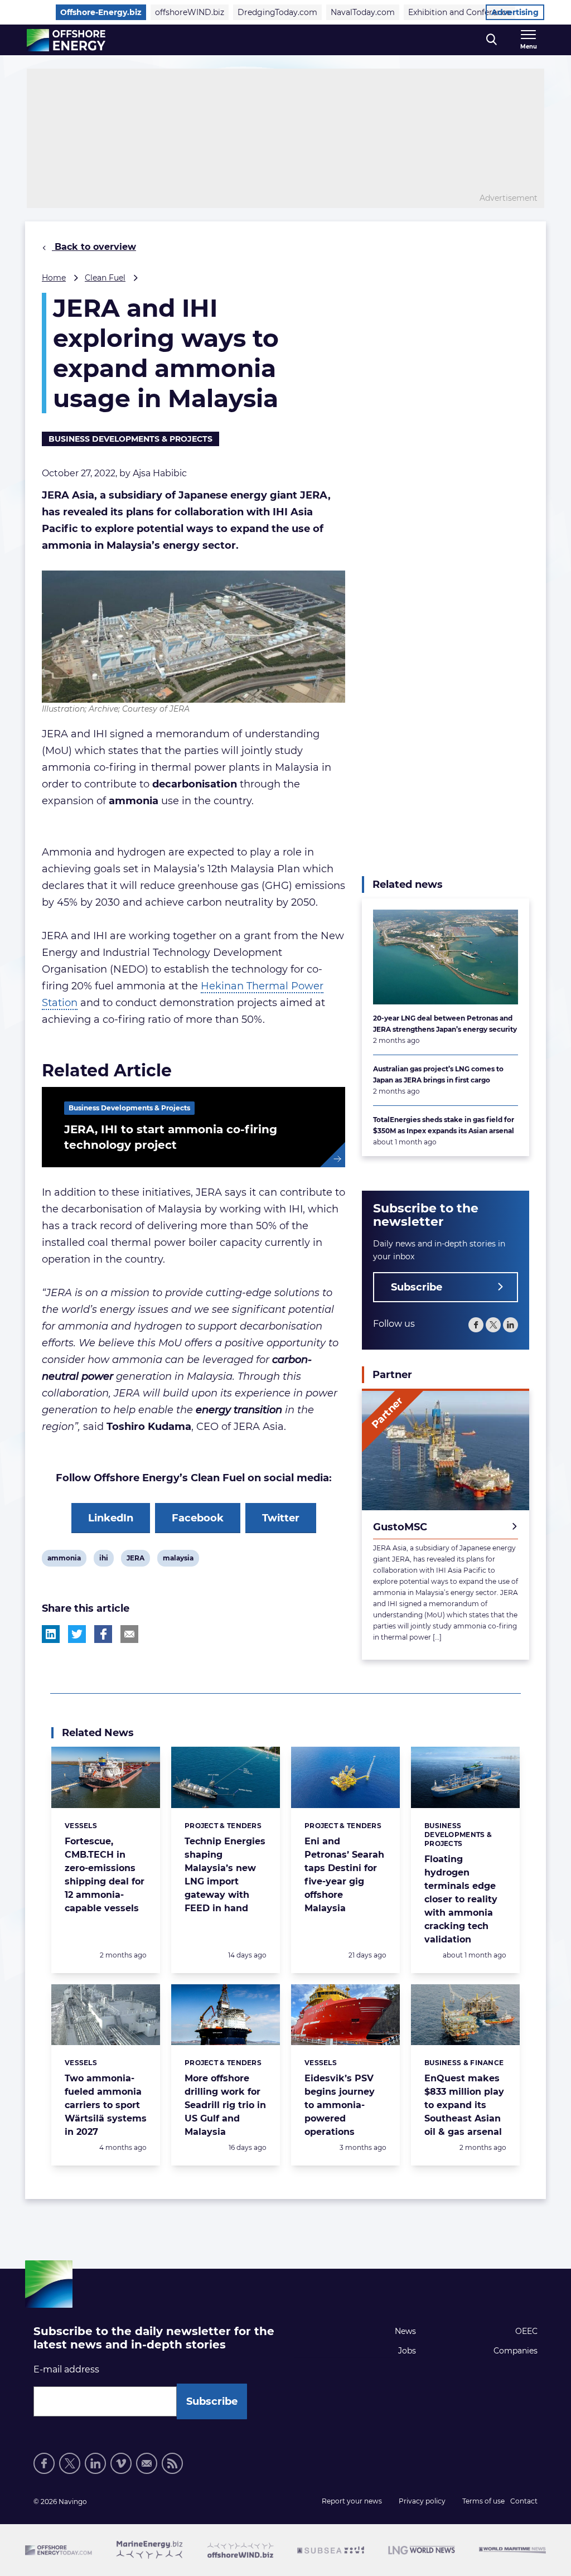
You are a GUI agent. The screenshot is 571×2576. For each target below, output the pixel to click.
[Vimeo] (121, 2463)
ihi (106, 1560)
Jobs (407, 2351)
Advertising (515, 12)
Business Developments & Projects (130, 439)
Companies (516, 2351)
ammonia (64, 1560)
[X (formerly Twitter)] (493, 1325)
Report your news (352, 2501)
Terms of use (483, 2501)
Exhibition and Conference (459, 12)
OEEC (526, 2331)
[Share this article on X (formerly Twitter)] (77, 1634)
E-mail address (66, 2369)
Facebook (198, 1518)
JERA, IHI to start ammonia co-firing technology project (171, 1137)
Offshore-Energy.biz (101, 12)
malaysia (178, 1560)
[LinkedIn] (510, 1325)
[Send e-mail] (147, 2463)
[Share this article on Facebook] (103, 1634)
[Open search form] (492, 40)
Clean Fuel (105, 278)
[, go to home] (66, 40)
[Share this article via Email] (129, 1634)
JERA (135, 1560)
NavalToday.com (363, 12)
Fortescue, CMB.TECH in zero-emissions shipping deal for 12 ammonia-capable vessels (105, 1875)
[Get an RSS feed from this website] (172, 2463)
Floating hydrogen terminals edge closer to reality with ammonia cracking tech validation (461, 1899)
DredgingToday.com (277, 12)
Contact (524, 2501)
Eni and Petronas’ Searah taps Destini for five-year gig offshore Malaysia (344, 1875)
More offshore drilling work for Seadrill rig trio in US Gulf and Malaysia (225, 2105)
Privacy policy (422, 2501)
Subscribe (417, 1287)
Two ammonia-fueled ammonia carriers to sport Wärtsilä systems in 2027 (106, 2105)
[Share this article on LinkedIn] (51, 1634)
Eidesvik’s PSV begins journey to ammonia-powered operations (340, 2105)
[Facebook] (476, 1325)
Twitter (281, 1518)
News (405, 2331)
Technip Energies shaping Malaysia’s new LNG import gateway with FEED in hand (225, 1875)
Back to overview (94, 247)
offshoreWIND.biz (190, 12)
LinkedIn (111, 1518)
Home (54, 278)
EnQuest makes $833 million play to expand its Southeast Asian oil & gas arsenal (464, 2105)
